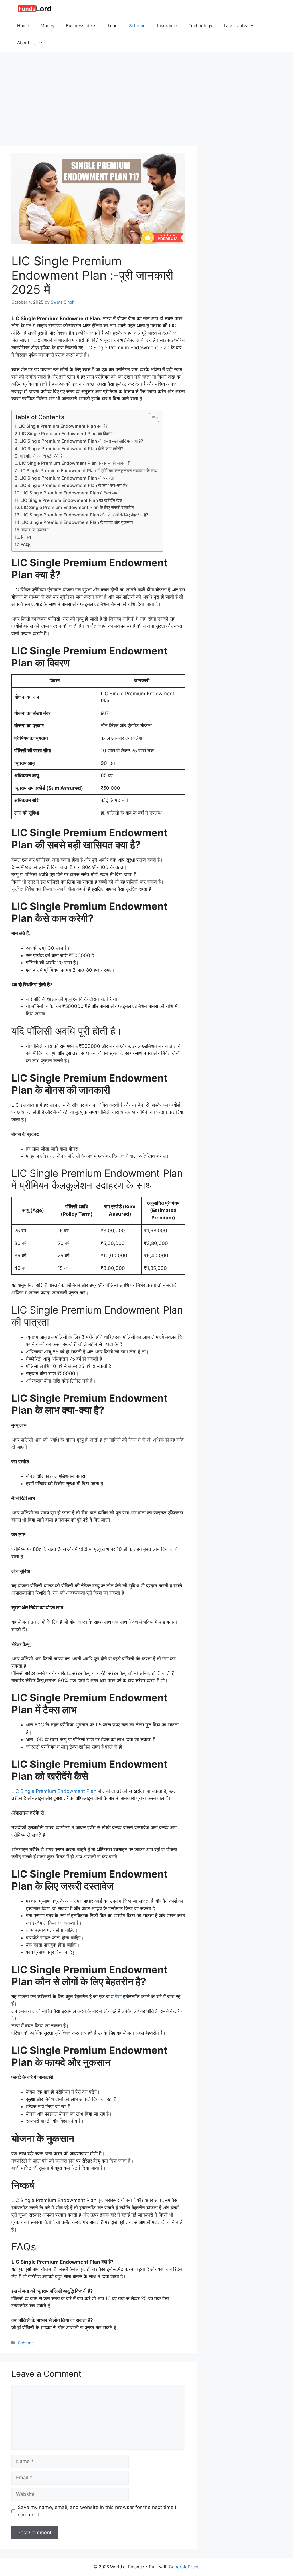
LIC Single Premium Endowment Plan (54, 1791)
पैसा (118, 1997)
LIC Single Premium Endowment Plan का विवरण (66, 434)
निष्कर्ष (26, 537)
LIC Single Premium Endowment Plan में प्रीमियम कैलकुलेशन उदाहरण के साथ (88, 471)
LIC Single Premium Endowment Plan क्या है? (63, 426)
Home (23, 26)
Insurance (167, 26)
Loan (113, 26)
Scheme (137, 26)
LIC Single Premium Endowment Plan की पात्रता (67, 478)
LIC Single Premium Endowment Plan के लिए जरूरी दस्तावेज (78, 507)
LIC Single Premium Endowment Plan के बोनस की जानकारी (75, 463)
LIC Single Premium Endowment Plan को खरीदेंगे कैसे (71, 500)
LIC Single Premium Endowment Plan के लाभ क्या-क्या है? (74, 485)
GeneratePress (184, 2567)
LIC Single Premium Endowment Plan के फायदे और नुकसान (77, 522)
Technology (200, 26)
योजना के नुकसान (35, 530)
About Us (26, 43)
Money (47, 26)
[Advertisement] (146, 94)
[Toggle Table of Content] (151, 418)
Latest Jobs (235, 26)
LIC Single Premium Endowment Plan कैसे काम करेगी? (71, 449)
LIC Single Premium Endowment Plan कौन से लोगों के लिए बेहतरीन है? (85, 515)
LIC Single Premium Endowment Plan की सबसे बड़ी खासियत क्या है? (81, 441)
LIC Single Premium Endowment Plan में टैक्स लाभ (70, 493)
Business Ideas (81, 26)
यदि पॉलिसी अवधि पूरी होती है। (42, 456)
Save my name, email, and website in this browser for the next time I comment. (97, 2511)
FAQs (26, 545)
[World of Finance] (34, 9)
